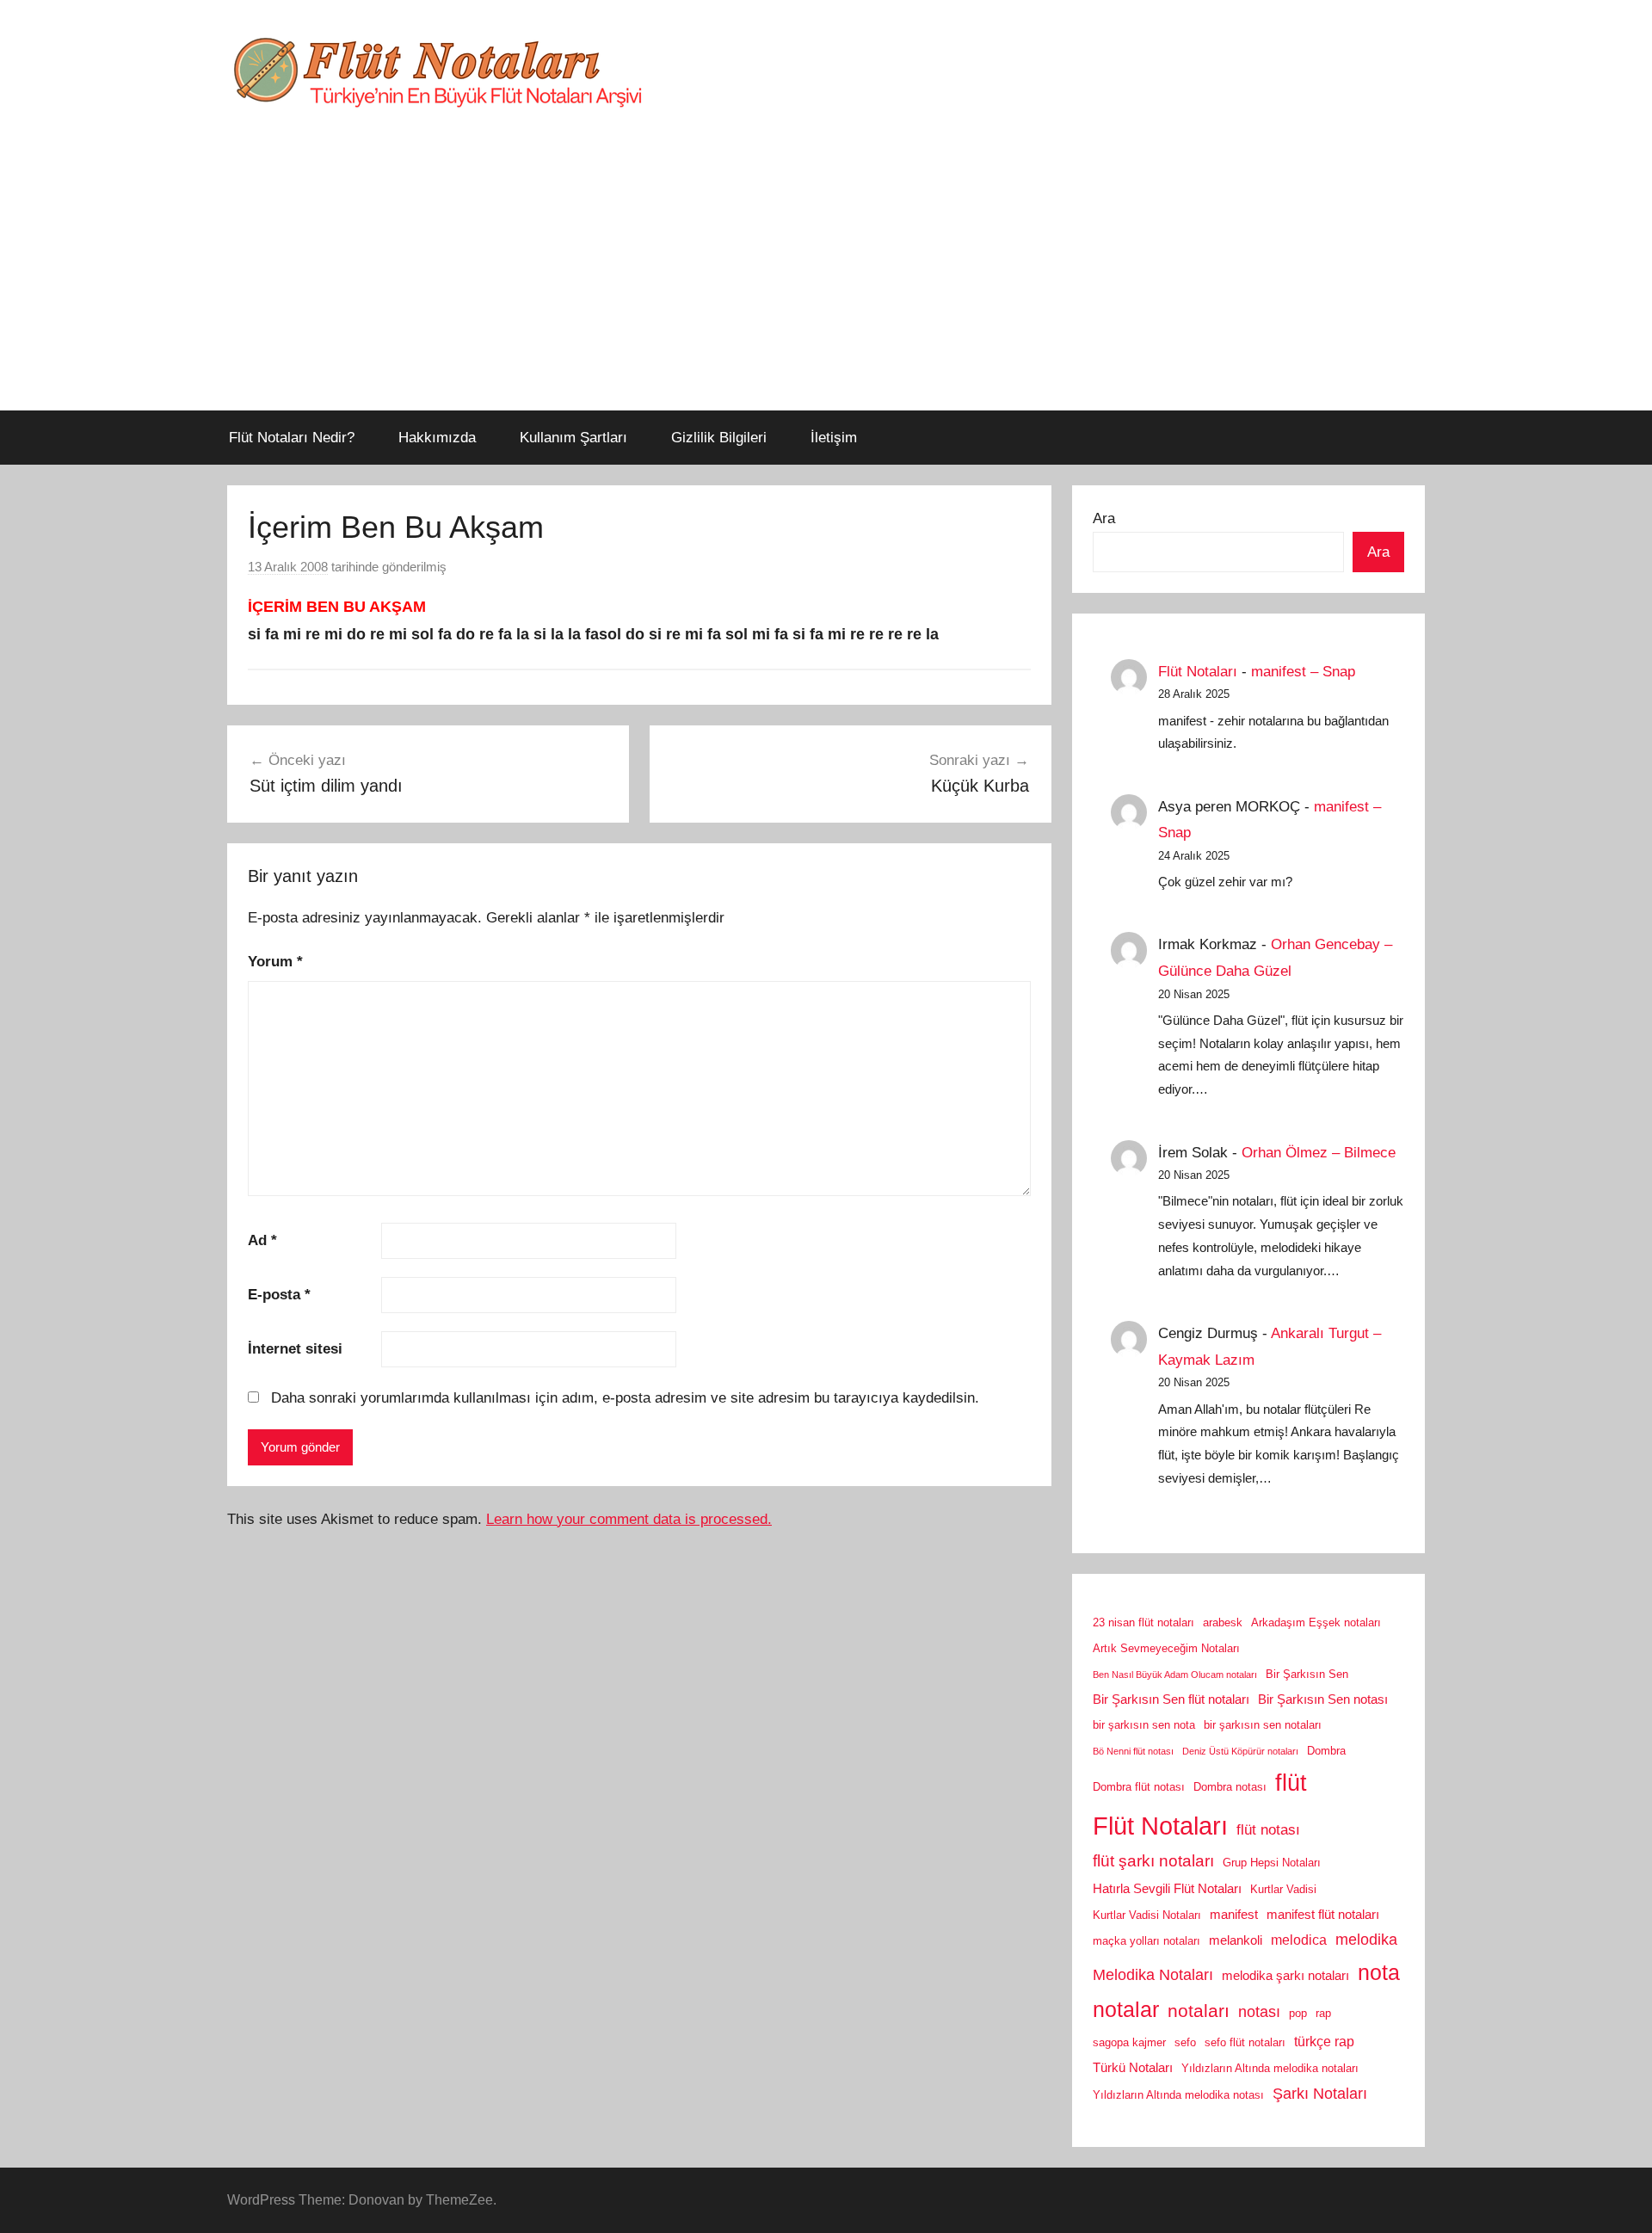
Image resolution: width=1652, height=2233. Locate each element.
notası (1259, 2012)
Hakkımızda (437, 438)
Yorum (275, 962)
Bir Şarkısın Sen (1307, 1674)
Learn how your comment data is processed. (629, 1519)
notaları (1199, 2011)
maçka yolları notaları (1147, 1941)
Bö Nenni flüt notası (1133, 1751)
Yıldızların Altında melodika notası (1178, 2095)
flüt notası (1268, 1829)
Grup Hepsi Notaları (1272, 1863)
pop (1298, 2013)
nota (1379, 1972)
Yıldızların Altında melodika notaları (1270, 2068)
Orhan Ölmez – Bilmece (1319, 1153)
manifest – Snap (1303, 672)
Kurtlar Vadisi (1283, 1889)
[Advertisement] (826, 281)
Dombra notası (1230, 1787)
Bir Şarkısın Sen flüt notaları (1171, 1699)
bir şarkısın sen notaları (1263, 1725)
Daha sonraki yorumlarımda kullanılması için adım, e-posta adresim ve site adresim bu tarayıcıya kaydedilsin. (625, 1398)
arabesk (1223, 1622)
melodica (1299, 1940)
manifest (1234, 1915)
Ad (262, 1240)
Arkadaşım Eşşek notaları (1316, 1622)
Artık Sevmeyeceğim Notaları (1166, 1648)
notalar (1126, 2010)
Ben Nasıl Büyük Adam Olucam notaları (1175, 1675)
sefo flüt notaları (1245, 2042)
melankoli (1236, 1940)
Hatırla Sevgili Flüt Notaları (1167, 1889)
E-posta (279, 1295)
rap (1323, 2013)
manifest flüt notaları (1323, 1915)
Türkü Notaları (1133, 2068)
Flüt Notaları (1198, 672)
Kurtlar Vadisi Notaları (1147, 1915)
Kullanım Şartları (573, 438)
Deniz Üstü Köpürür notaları (1240, 1751)
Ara (1104, 518)
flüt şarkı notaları (1153, 1861)
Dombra (1326, 1751)
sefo (1185, 2042)
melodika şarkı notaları (1285, 1976)
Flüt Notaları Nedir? (292, 438)
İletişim (834, 438)
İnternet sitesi (295, 1349)
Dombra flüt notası (1139, 1787)
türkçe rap (1324, 2041)
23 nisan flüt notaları (1143, 1622)
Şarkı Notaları (1320, 2094)
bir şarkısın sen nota (1144, 1725)
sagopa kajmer (1129, 2042)
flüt (1291, 1783)
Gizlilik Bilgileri (719, 438)
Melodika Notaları (1153, 1975)
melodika (1366, 1940)
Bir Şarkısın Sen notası (1323, 1699)
